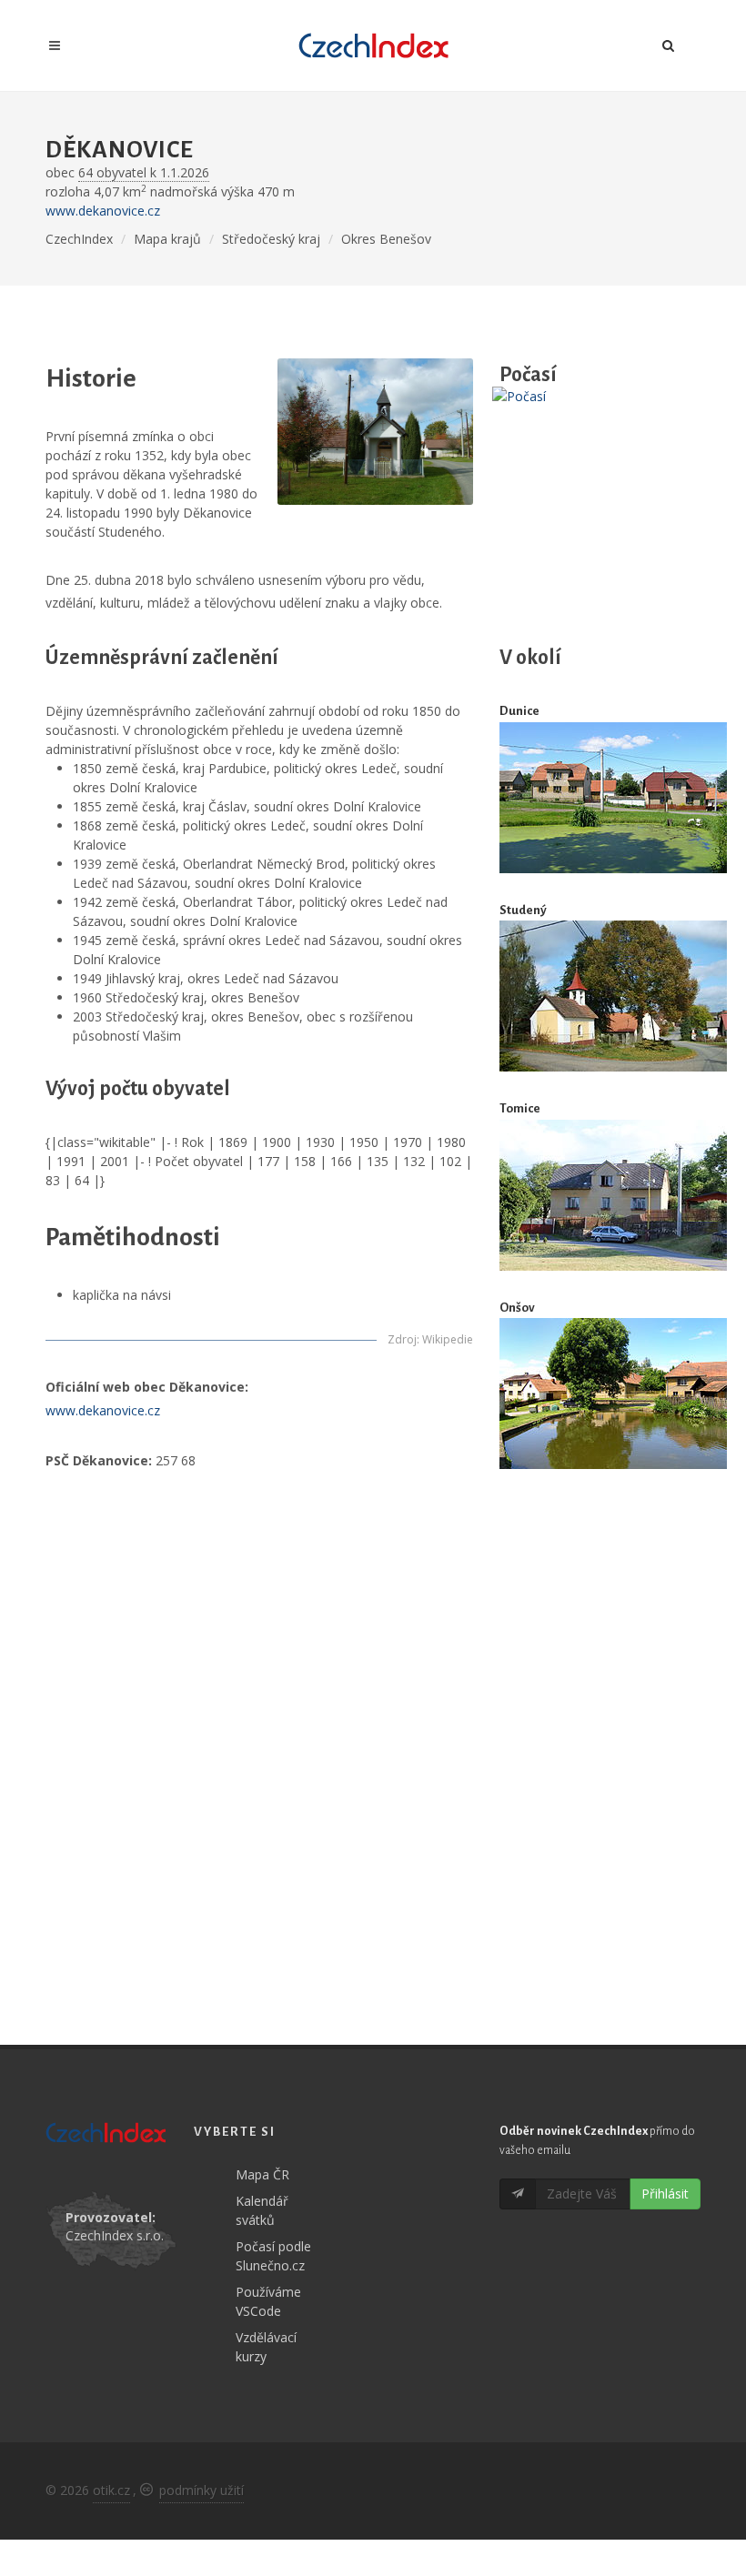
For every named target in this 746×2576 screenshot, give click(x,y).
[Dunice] (613, 797)
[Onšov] (613, 1394)
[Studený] (613, 996)
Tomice (520, 1108)
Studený (523, 910)
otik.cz (111, 2490)
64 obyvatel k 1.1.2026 (144, 172)
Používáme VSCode (268, 2301)
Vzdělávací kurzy (266, 2347)
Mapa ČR (262, 2174)
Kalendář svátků (262, 2210)
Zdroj (402, 1339)
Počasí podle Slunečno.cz (273, 2256)
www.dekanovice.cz (103, 211)
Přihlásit (665, 2194)
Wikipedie (448, 1339)
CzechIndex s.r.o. (115, 2235)
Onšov (517, 1308)
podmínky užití (202, 2490)
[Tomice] (613, 1195)
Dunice (519, 711)
